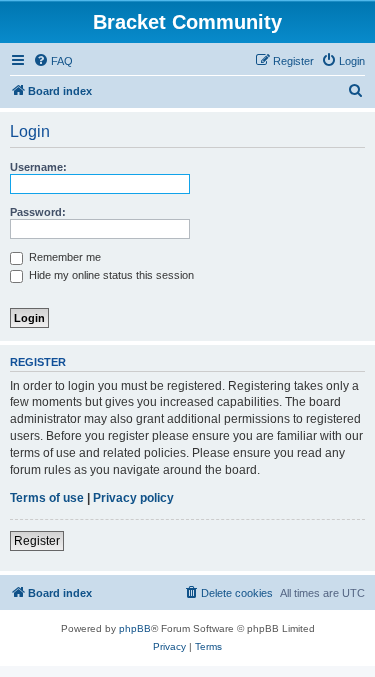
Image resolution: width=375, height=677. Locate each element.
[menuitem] (53, 61)
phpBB (135, 628)
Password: (38, 212)
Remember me (63, 257)
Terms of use (47, 498)
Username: (38, 167)
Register (37, 541)
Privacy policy (133, 498)
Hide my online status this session (110, 275)
